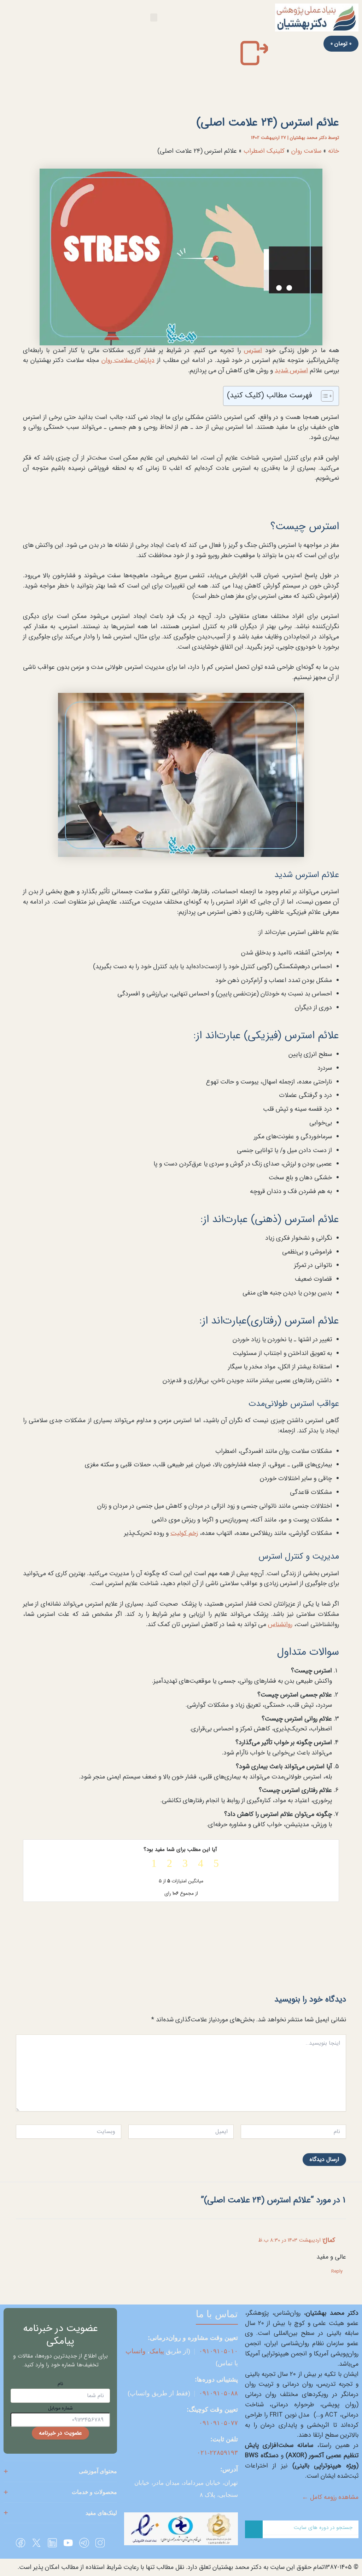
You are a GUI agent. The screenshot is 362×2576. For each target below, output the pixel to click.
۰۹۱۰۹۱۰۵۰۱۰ (218, 2351)
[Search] (254, 2529)
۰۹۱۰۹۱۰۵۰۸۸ (218, 2393)
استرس (253, 350)
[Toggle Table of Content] (324, 396)
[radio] (212, 1864)
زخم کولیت (184, 1533)
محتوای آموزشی (98, 2471)
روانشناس (280, 1624)
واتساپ (136, 2351)
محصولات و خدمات (94, 2492)
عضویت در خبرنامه (60, 2433)
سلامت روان (306, 151)
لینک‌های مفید (101, 2513)
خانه (334, 151)
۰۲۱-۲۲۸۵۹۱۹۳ (217, 2453)
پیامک (157, 2351)
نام (60, 2384)
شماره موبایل (60, 2408)
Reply (337, 2271)
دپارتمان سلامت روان (128, 360)
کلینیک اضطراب (264, 151)
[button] (154, 17)
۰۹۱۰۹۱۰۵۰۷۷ (218, 2423)
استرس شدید (291, 370)
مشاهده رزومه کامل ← (330, 2497)
